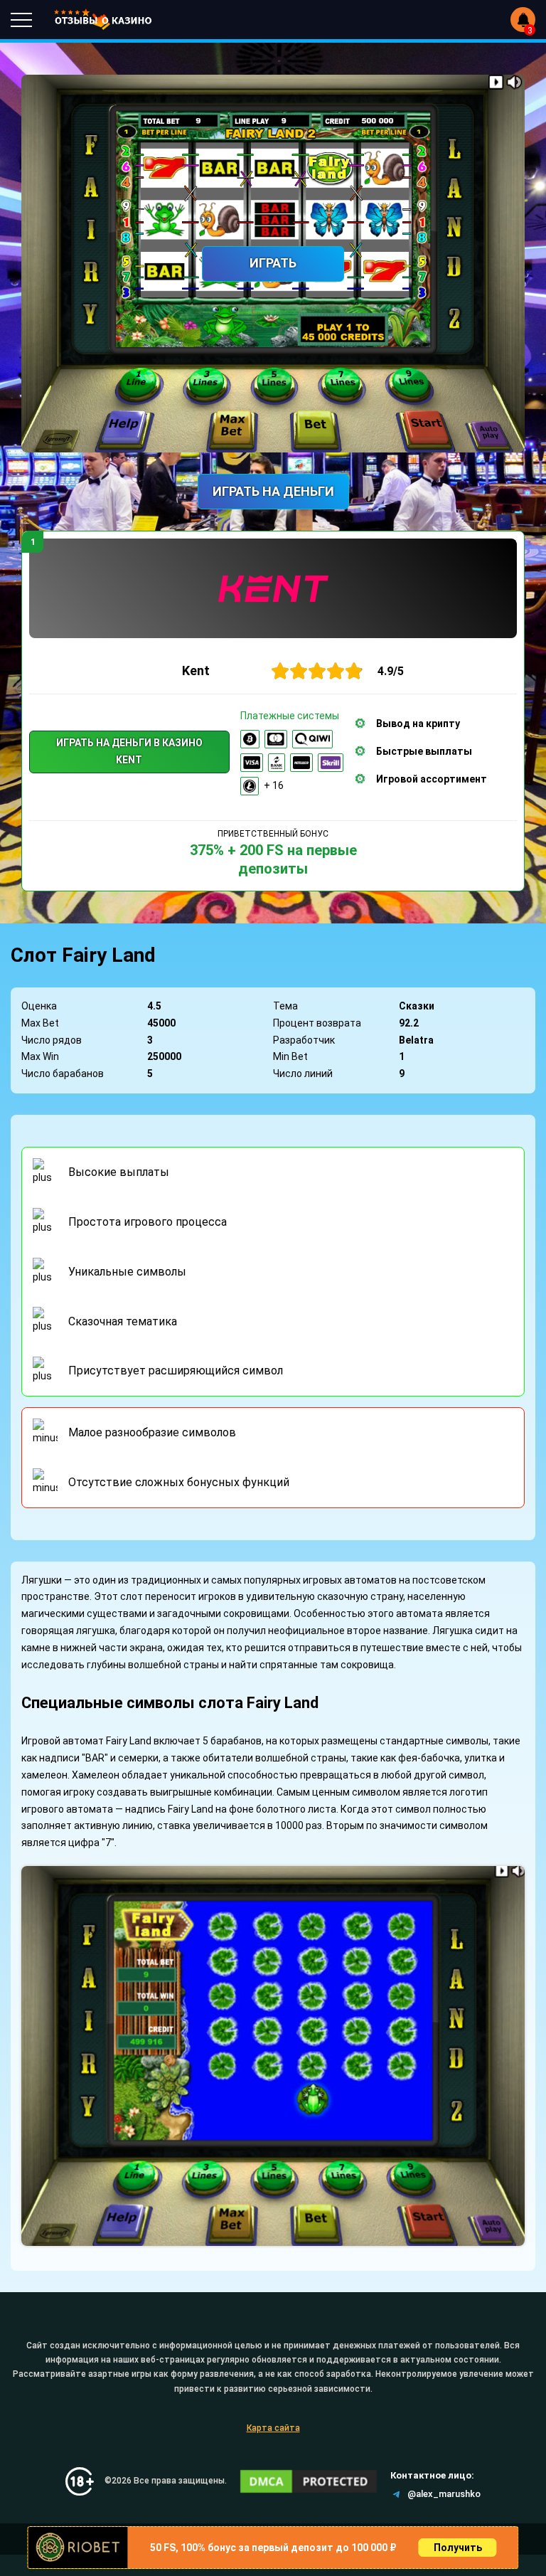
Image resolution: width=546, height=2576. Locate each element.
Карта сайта (273, 2428)
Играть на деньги (273, 491)
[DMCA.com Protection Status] (309, 2481)
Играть (273, 263)
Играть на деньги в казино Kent (129, 751)
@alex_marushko (444, 2494)
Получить (458, 2548)
